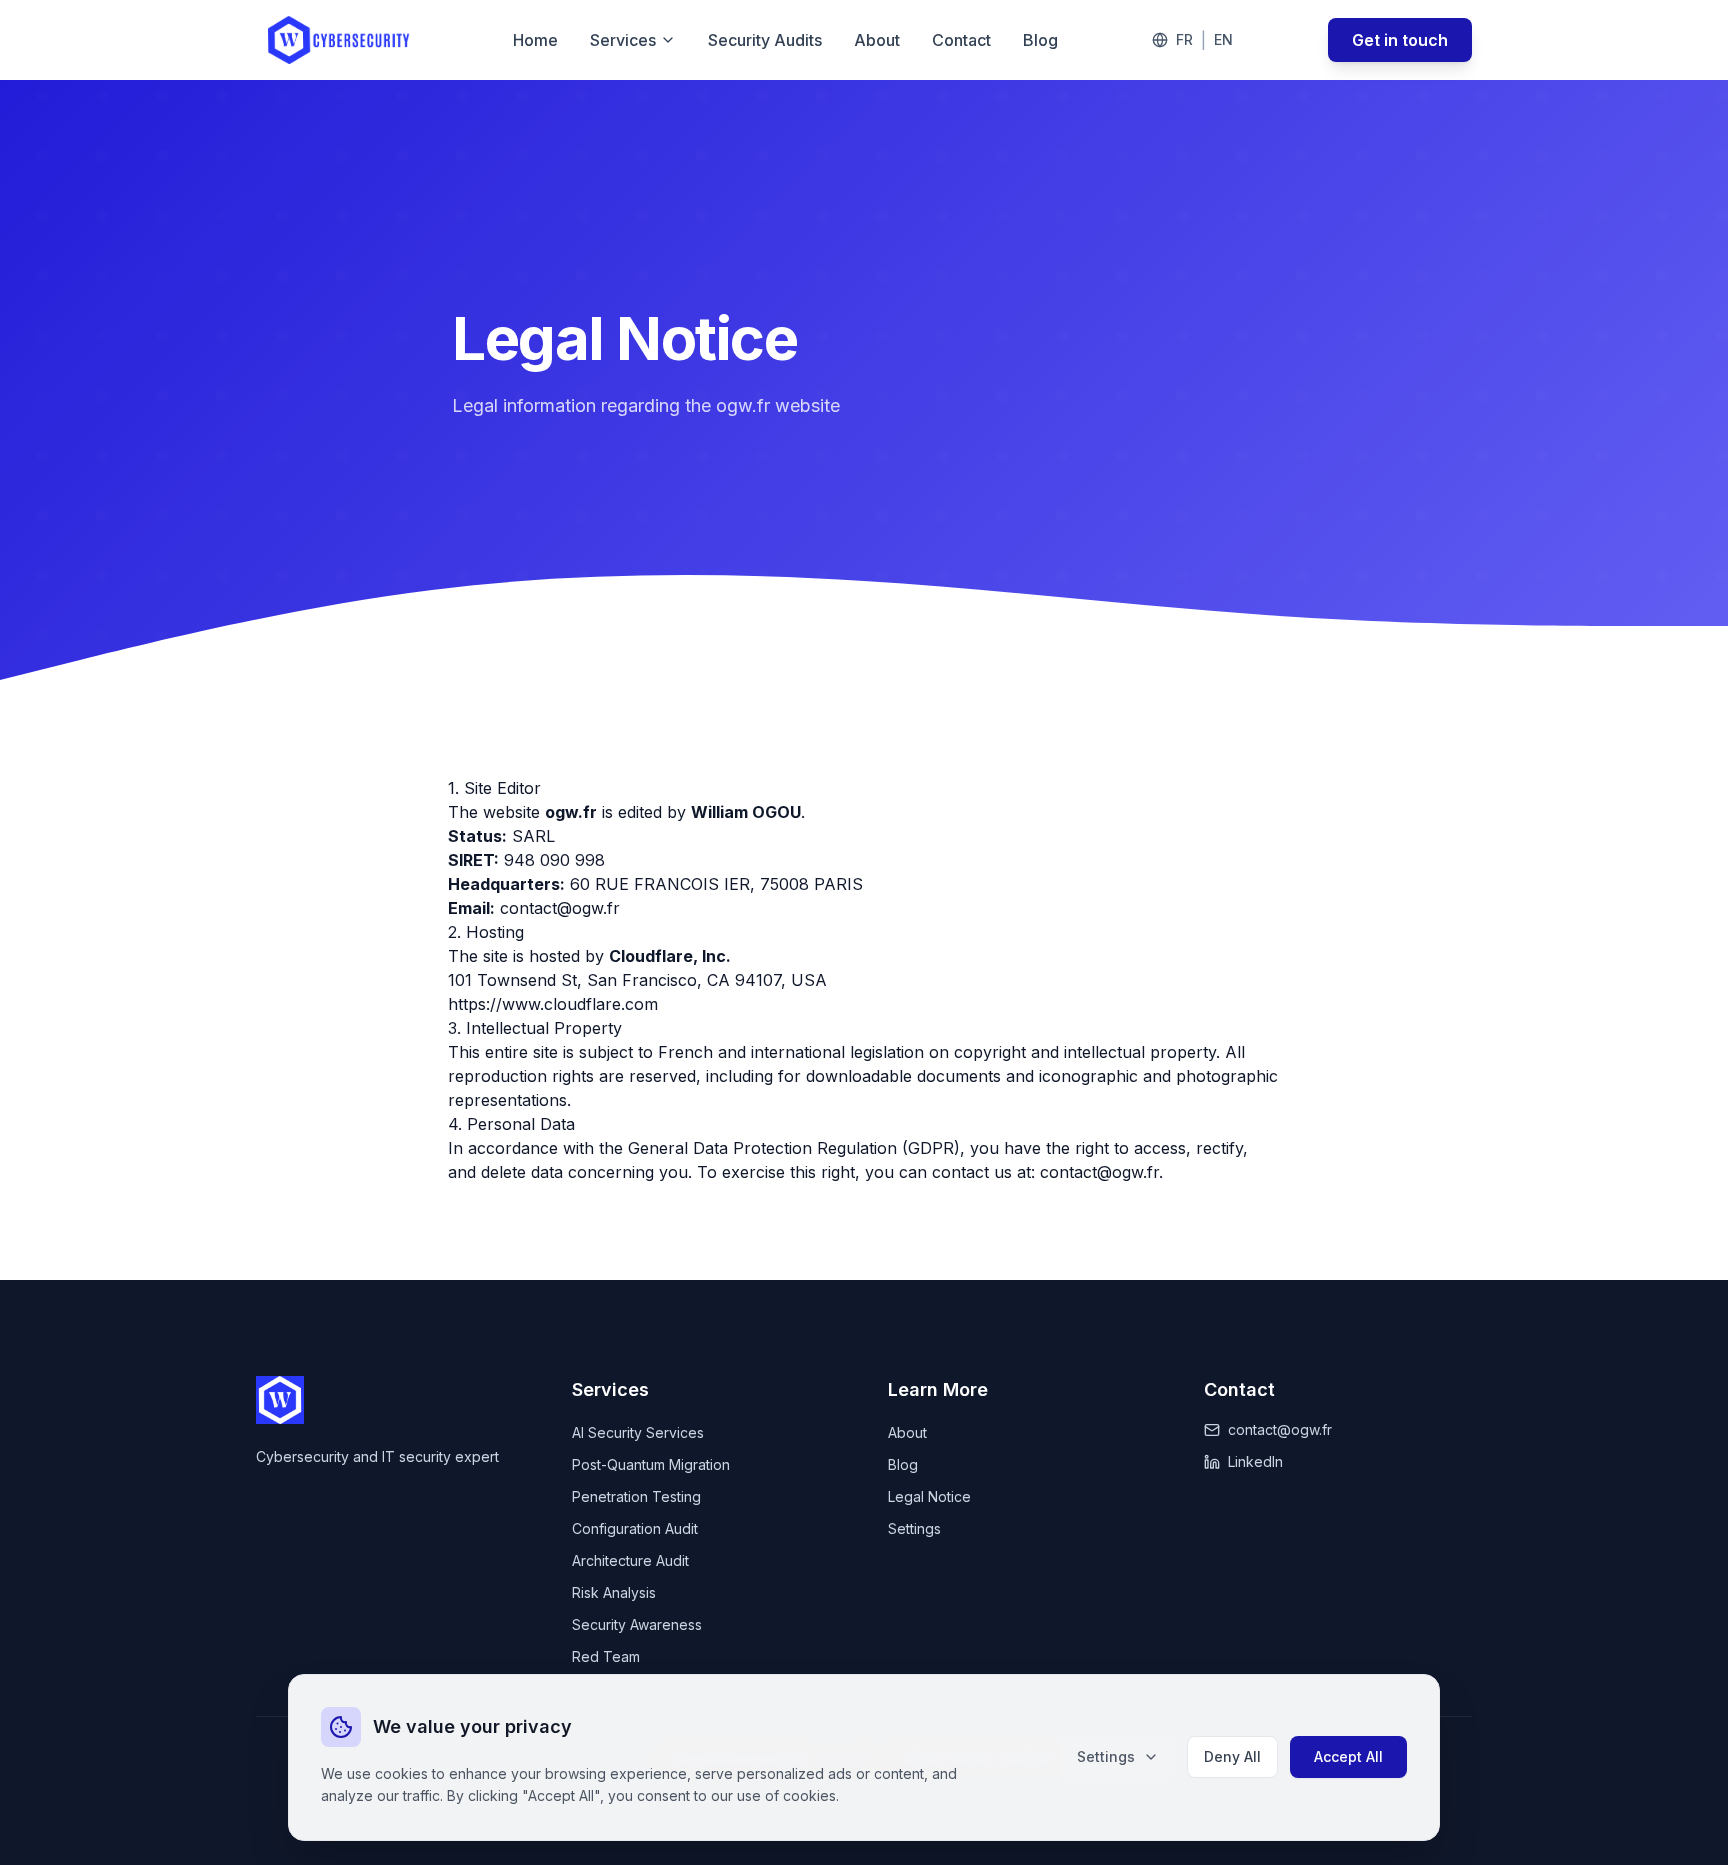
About (877, 40)
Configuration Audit (635, 1528)
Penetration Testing (636, 1496)
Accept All (1348, 1756)
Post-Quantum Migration (651, 1464)
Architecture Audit (630, 1560)
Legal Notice (929, 1496)
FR (1184, 39)
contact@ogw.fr (560, 908)
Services (623, 40)
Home (535, 40)
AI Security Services (638, 1432)
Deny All (1232, 1756)
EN (1223, 39)
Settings (1106, 1756)
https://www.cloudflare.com (553, 1004)
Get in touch (1400, 40)
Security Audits (765, 40)
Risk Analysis (614, 1592)
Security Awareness (637, 1624)
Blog (1040, 40)
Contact (961, 40)
